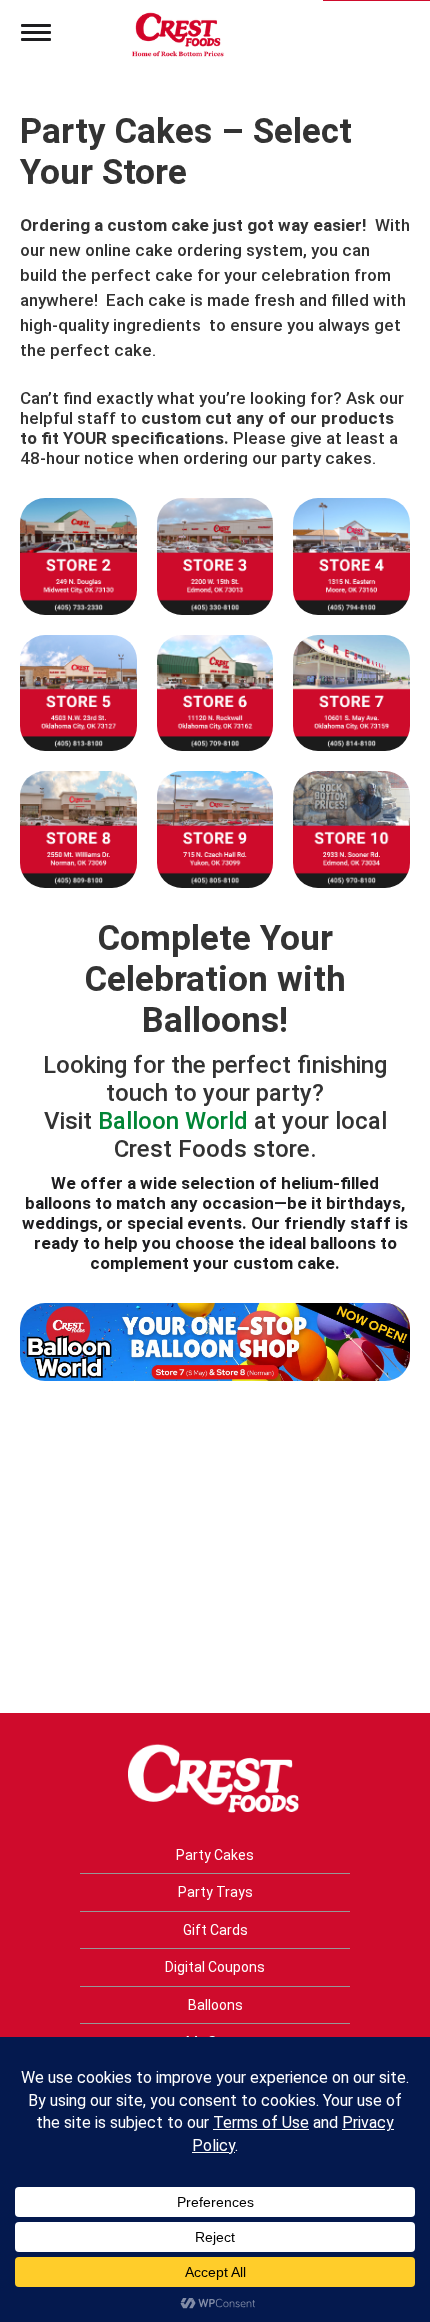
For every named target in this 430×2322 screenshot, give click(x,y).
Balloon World (173, 1121)
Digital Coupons (215, 1967)
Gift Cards (215, 1930)
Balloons (215, 2005)
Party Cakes (215, 1855)
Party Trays (215, 1892)
